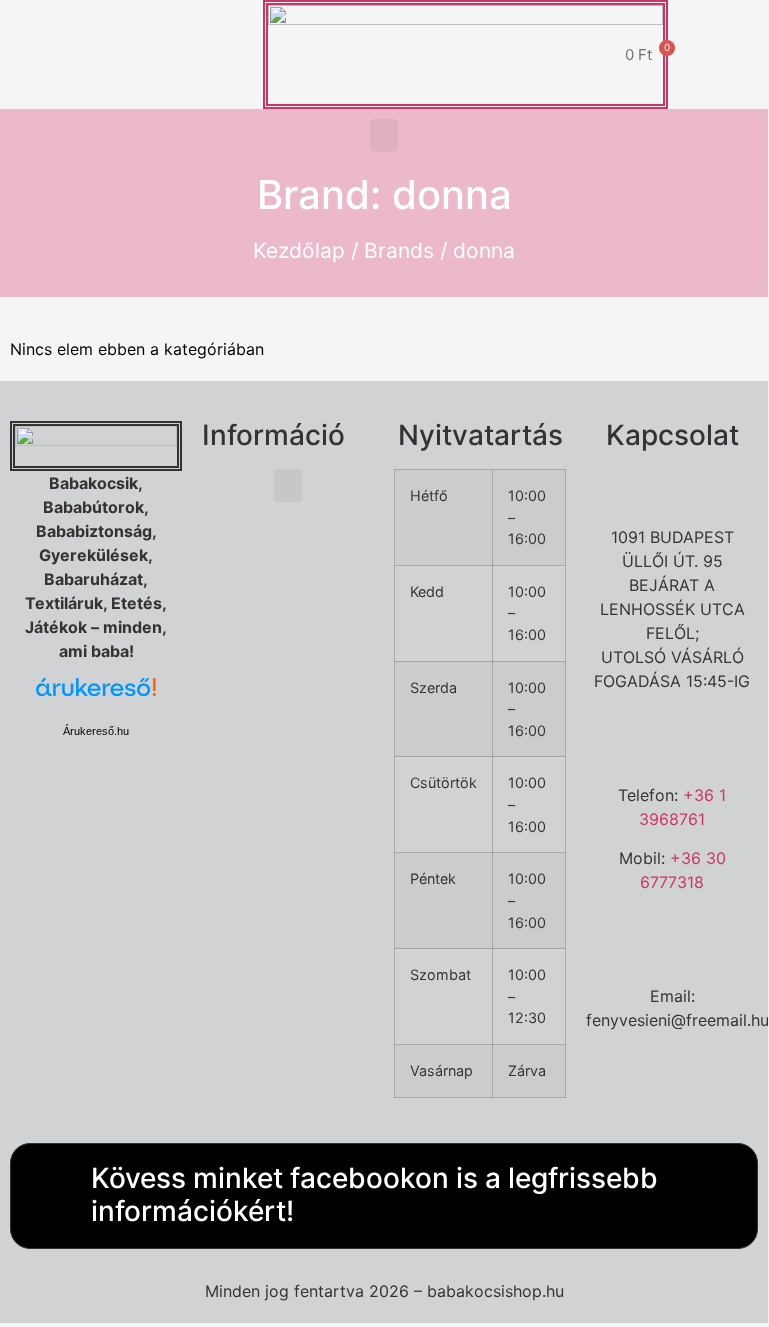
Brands (399, 250)
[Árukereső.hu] (96, 697)
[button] (384, 135)
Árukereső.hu (96, 731)
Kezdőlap (299, 250)
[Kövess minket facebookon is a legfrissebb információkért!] (46, 1196)
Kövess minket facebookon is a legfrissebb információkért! (374, 1195)
